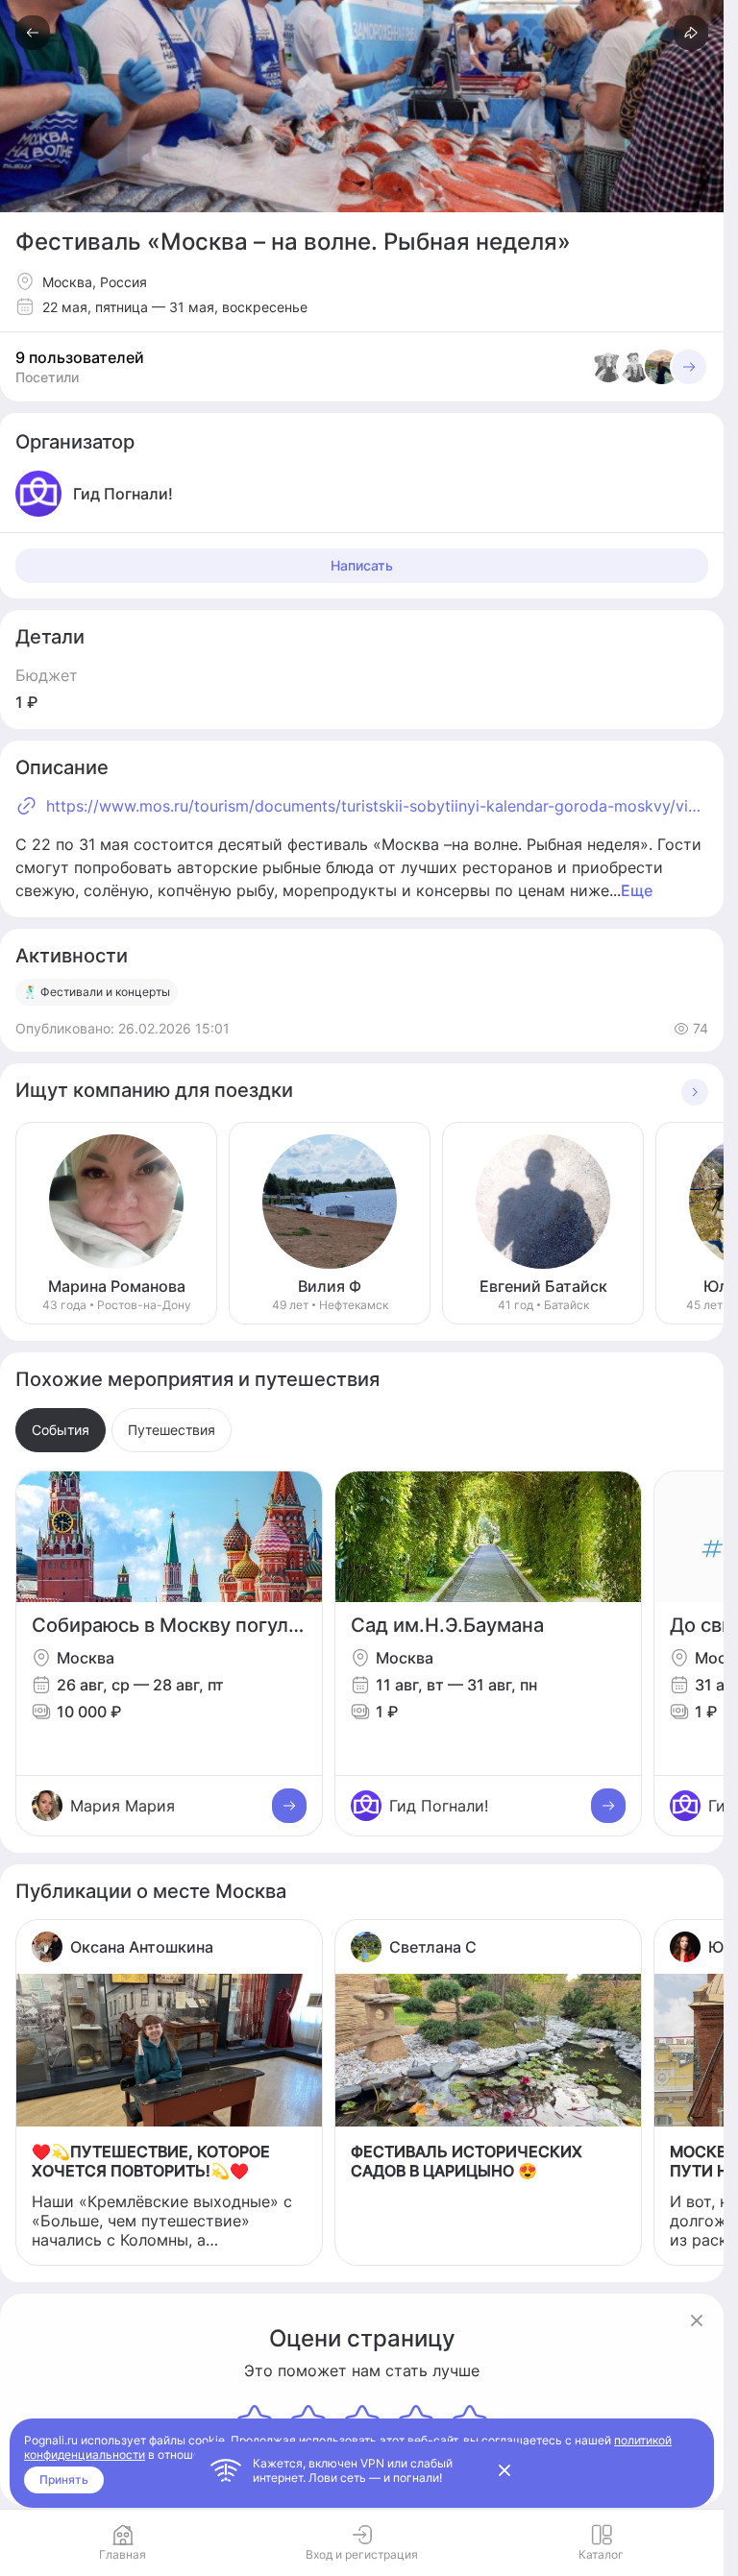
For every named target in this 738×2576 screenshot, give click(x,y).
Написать (362, 565)
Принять (64, 2479)
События (61, 1430)
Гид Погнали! (439, 1806)
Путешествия (172, 1430)
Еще (637, 890)
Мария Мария (123, 1806)
